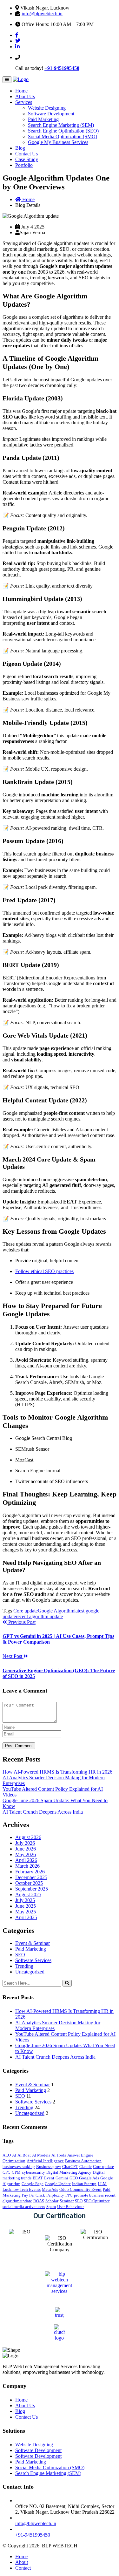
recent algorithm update (39, 1616)
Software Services (33, 1960)
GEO (74, 2178)
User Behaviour (70, 2207)
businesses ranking (19, 2167)
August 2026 (28, 1837)
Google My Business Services (58, 142)
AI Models (41, 2155)
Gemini (62, 2178)
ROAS (39, 2201)
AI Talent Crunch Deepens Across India (43, 1812)
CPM (16, 2172)
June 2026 (26, 1849)
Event (49, 2178)
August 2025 (28, 1895)
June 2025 (26, 1906)
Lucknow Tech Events (22, 2189)
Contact (23, 2568)
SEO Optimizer (97, 2201)
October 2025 (29, 1883)
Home (21, 91)
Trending (24, 1966)
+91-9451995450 (62, 68)
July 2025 (25, 1900)
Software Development (51, 114)
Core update (26, 1611)
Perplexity (55, 2195)
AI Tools (59, 2155)
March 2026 (27, 1866)
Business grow (49, 2167)
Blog (20, 148)
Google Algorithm (56, 1611)
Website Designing (47, 108)
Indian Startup (84, 2184)
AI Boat (24, 2155)
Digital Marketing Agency (69, 2172)
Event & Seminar (33, 1943)
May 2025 (26, 1912)
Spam (51, 2207)
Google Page (33, 2184)
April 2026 (26, 1860)
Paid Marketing (43, 119)
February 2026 (30, 1872)
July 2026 (25, 1843)
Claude (86, 2167)
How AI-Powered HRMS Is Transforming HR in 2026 (57, 1772)
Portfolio (24, 165)
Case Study (27, 159)
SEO (20, 1955)
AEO (7, 2155)
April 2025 (26, 1917)
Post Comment (19, 1746)
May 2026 (26, 1854)
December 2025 (31, 1877)
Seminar (67, 2201)
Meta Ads (50, 2189)
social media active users (24, 2207)
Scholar (52, 2201)
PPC (69, 2195)
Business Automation (83, 2161)
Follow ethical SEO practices (44, 1271)
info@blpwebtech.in (42, 14)
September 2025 (32, 1889)
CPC (7, 2172)
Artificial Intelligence (45, 2161)
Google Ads (89, 2178)
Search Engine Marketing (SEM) (61, 125)
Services (24, 102)
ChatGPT (70, 2167)
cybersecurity (33, 2172)
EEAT (38, 2178)
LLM (102, 2184)
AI (14, 2155)
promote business (89, 2195)
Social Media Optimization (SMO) (63, 136)
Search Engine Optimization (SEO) (63, 131)
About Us (25, 96)
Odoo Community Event (80, 2189)
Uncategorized (30, 1972)
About (22, 2562)
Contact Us (26, 154)
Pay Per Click (33, 2195)
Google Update (58, 2184)
